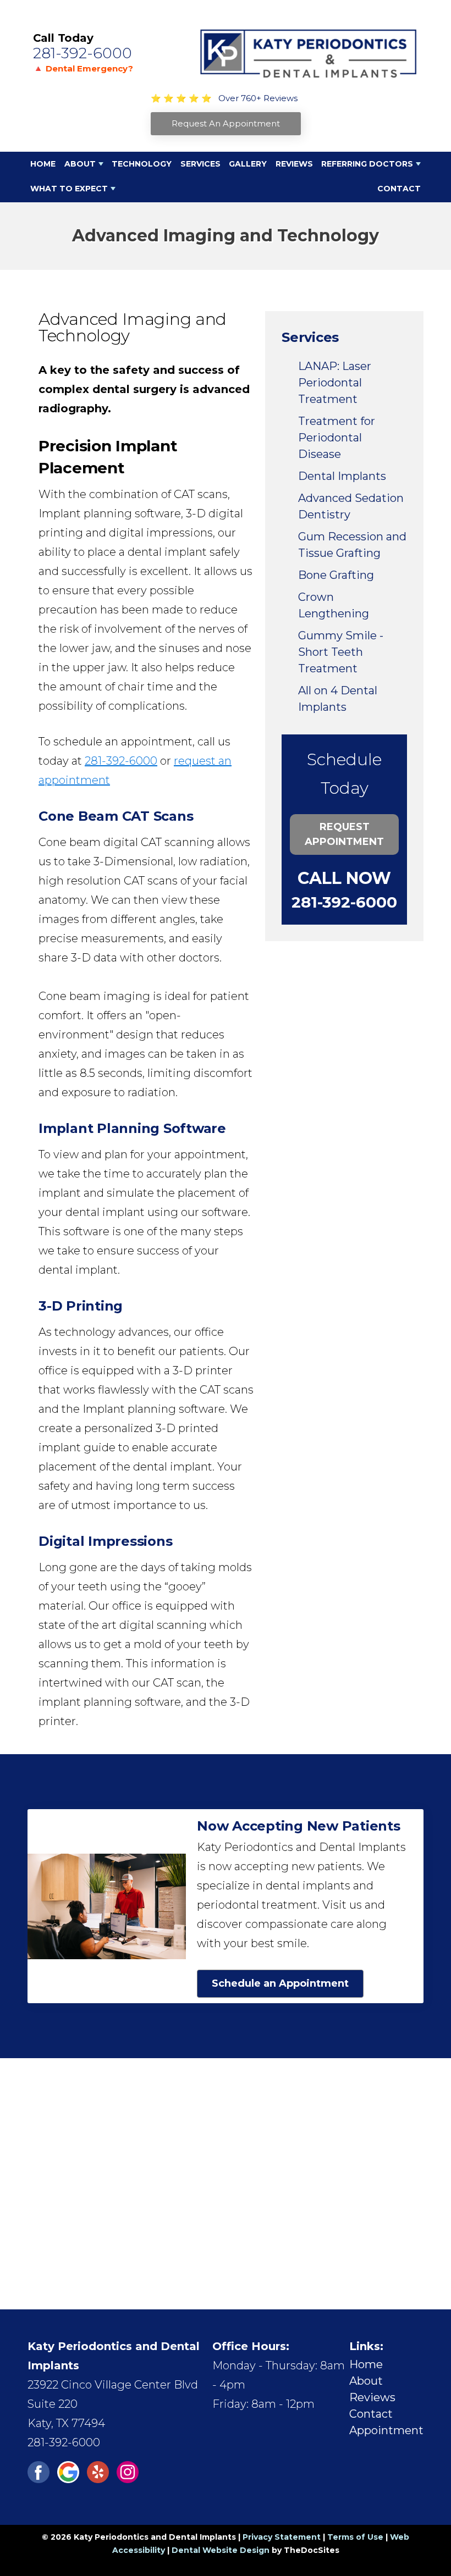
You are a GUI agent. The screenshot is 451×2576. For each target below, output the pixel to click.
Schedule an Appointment (280, 1983)
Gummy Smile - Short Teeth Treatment (341, 652)
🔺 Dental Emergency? (83, 68)
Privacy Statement (282, 2537)
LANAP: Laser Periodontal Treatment (335, 383)
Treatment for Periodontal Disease (337, 438)
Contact (399, 189)
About (80, 164)
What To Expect (69, 189)
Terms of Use (355, 2537)
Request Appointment (344, 834)
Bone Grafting (336, 575)
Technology (142, 164)
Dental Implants (342, 476)
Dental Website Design (221, 2550)
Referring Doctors (367, 164)
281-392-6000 (82, 53)
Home (43, 164)
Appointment (386, 2430)
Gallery (248, 164)
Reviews (294, 164)
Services (200, 164)
